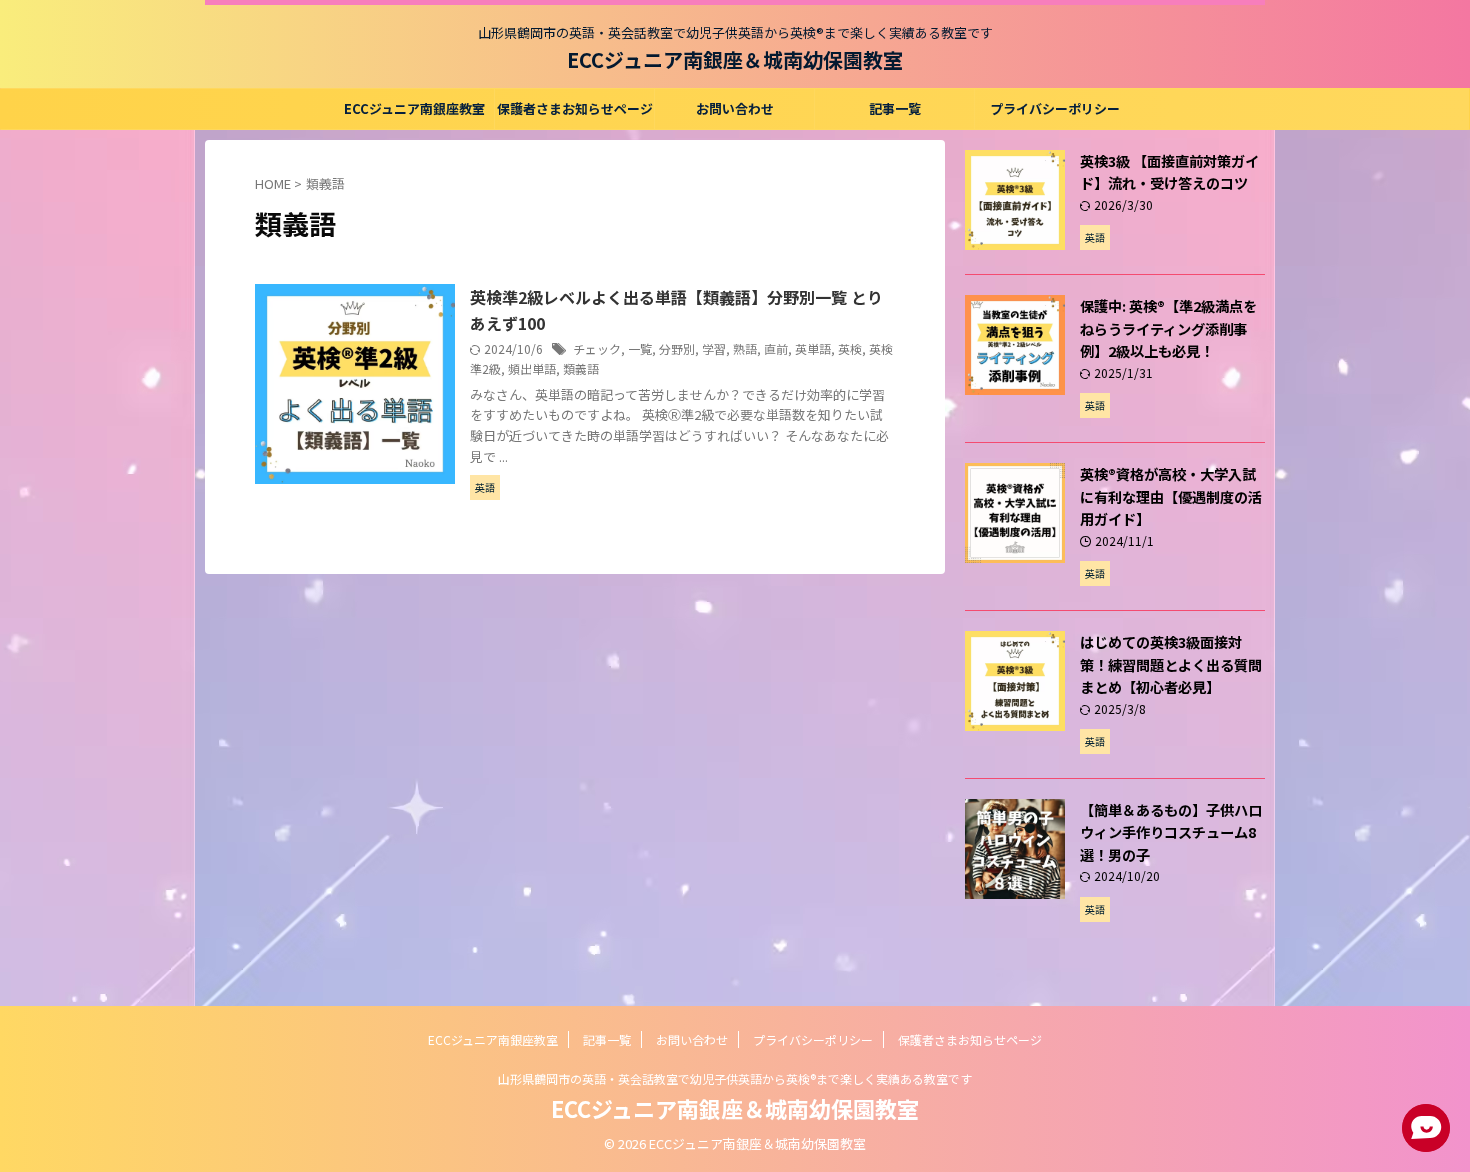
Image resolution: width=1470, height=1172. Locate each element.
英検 (850, 348)
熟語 (745, 348)
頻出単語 (532, 368)
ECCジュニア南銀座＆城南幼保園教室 (735, 59)
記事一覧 (895, 108)
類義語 (581, 368)
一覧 (640, 348)
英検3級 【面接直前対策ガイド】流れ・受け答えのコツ (1169, 172)
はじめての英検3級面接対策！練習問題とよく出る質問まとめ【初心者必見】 (1171, 664)
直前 (776, 348)
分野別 (677, 348)
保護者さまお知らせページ (575, 108)
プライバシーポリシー (1055, 108)
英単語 (813, 348)
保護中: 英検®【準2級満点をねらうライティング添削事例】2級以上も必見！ (1168, 328)
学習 (714, 348)
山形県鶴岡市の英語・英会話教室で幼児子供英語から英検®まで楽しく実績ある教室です (735, 1078)
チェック (597, 348)
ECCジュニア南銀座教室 (414, 108)
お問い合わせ (735, 108)
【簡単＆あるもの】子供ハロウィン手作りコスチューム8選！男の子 (1171, 832)
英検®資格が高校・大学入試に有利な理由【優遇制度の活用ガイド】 (1171, 496)
